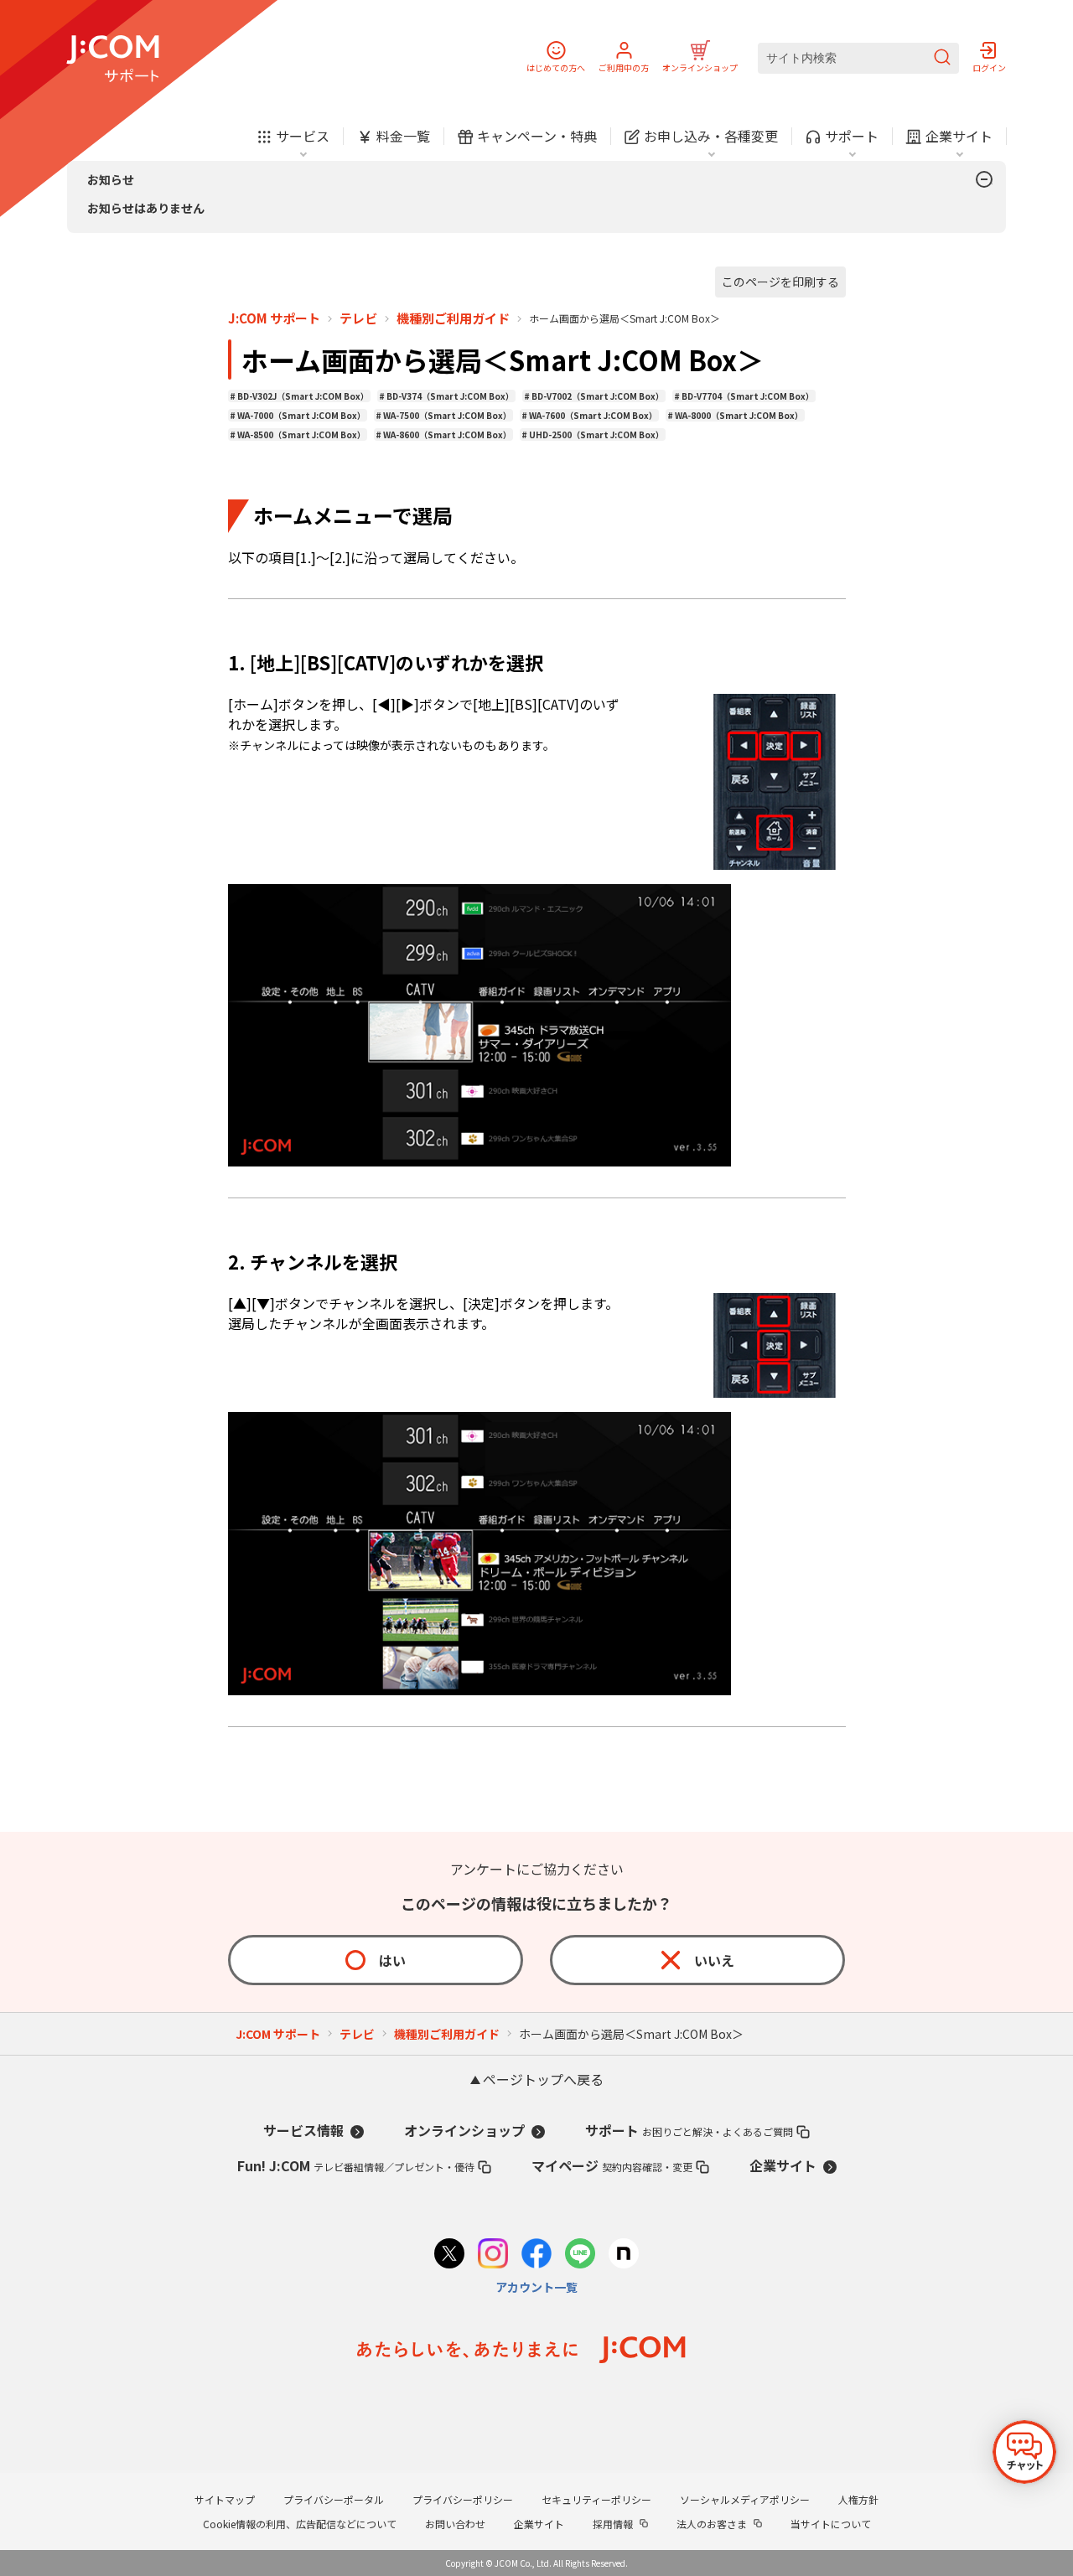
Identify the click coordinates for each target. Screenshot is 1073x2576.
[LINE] (580, 2255)
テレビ (358, 318)
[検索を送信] (942, 58)
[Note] (624, 2255)
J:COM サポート (274, 318)
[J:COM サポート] (113, 59)
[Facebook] (536, 2255)
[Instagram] (493, 2255)
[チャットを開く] (1024, 2452)
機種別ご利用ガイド (453, 318)
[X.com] (449, 2255)
